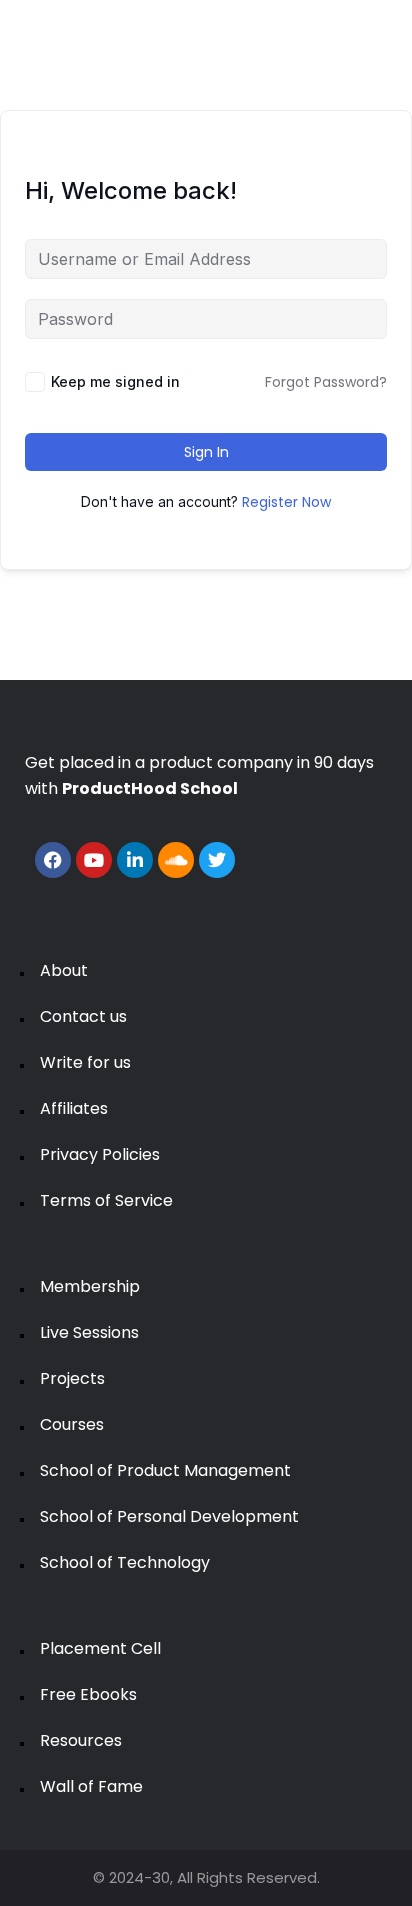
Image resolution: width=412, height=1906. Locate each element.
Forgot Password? (326, 382)
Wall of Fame (91, 1786)
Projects (72, 1378)
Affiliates (74, 1108)
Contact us (83, 1016)
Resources (81, 1740)
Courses (72, 1424)
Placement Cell (100, 1648)
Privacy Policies (100, 1154)
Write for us (85, 1062)
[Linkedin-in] (135, 860)
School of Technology (125, 1562)
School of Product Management (165, 1470)
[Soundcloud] (176, 860)
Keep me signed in (115, 381)
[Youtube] (94, 860)
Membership (90, 1286)
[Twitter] (217, 860)
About (64, 970)
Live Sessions (89, 1332)
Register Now (286, 502)
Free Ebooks (88, 1694)
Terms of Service (106, 1200)
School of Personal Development (169, 1516)
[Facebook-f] (53, 860)
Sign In (206, 452)
